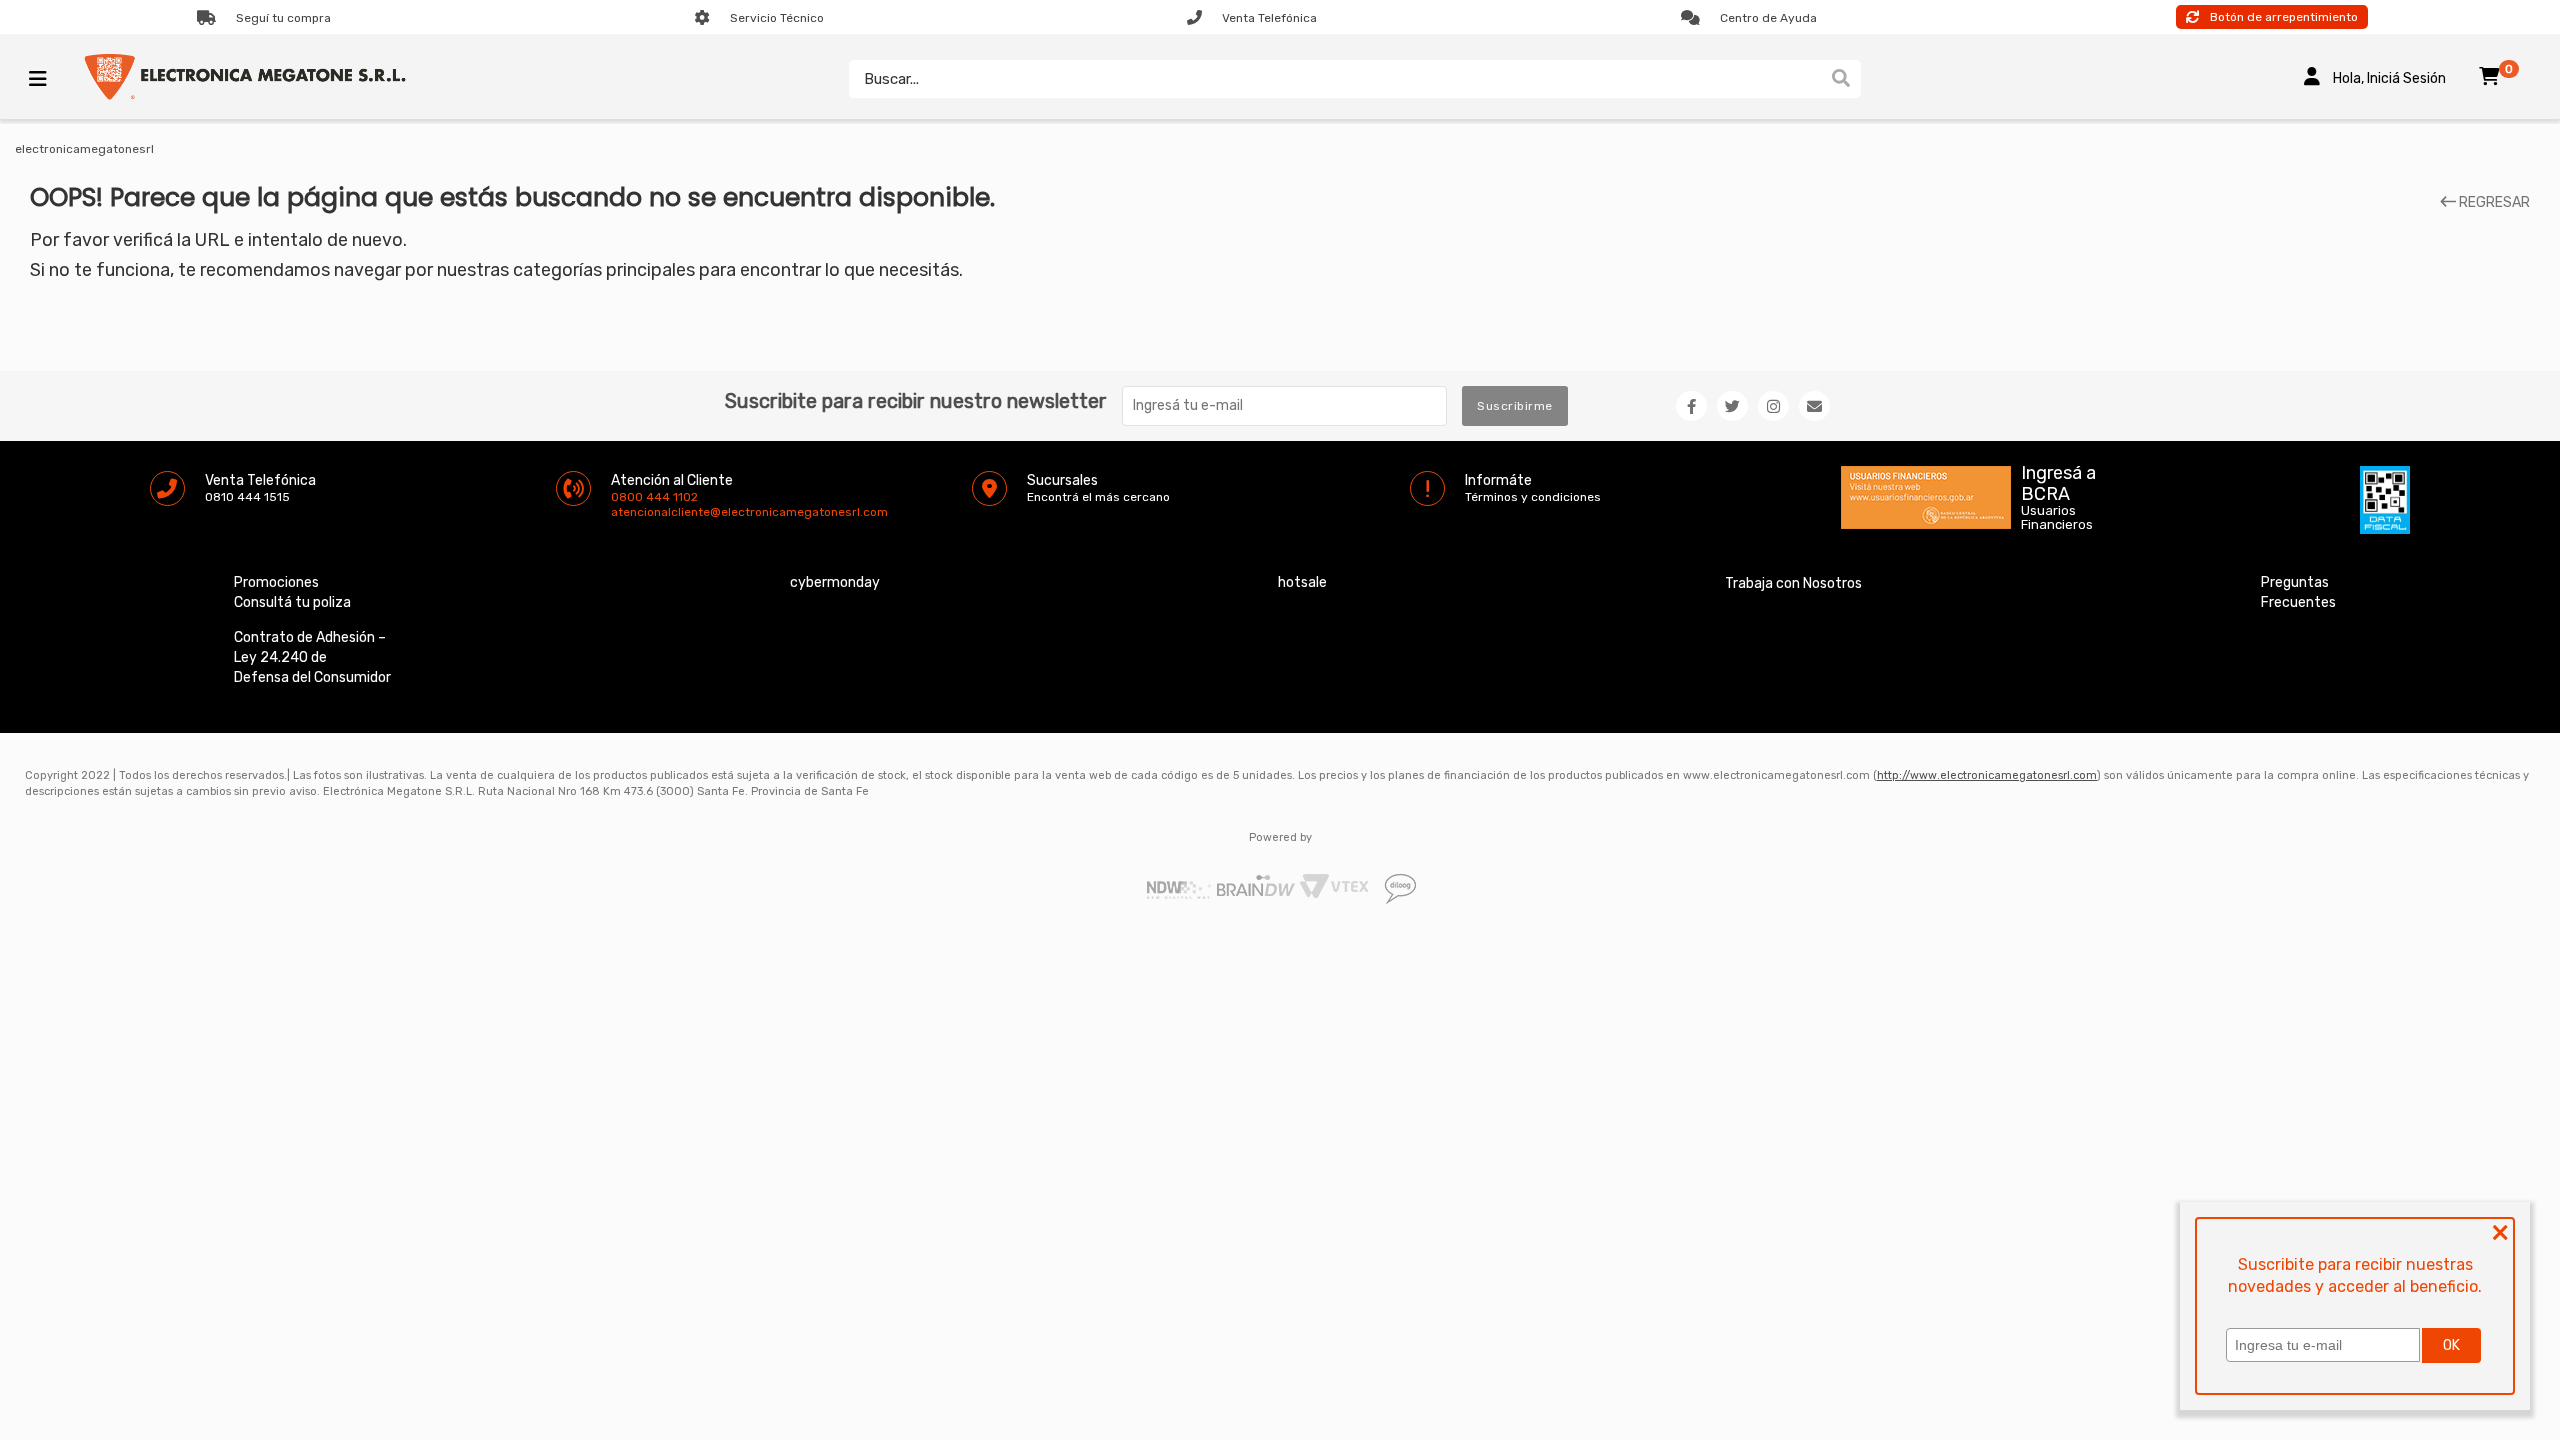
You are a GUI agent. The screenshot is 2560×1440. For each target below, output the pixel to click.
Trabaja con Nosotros (1793, 583)
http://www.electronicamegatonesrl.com (1987, 775)
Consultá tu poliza (292, 602)
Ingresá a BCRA (2058, 480)
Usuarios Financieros (2057, 518)
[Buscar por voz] (1811, 79)
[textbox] (1335, 79)
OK (2451, 1345)
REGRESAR (2493, 203)
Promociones (276, 582)
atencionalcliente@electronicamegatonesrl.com (628, 512)
